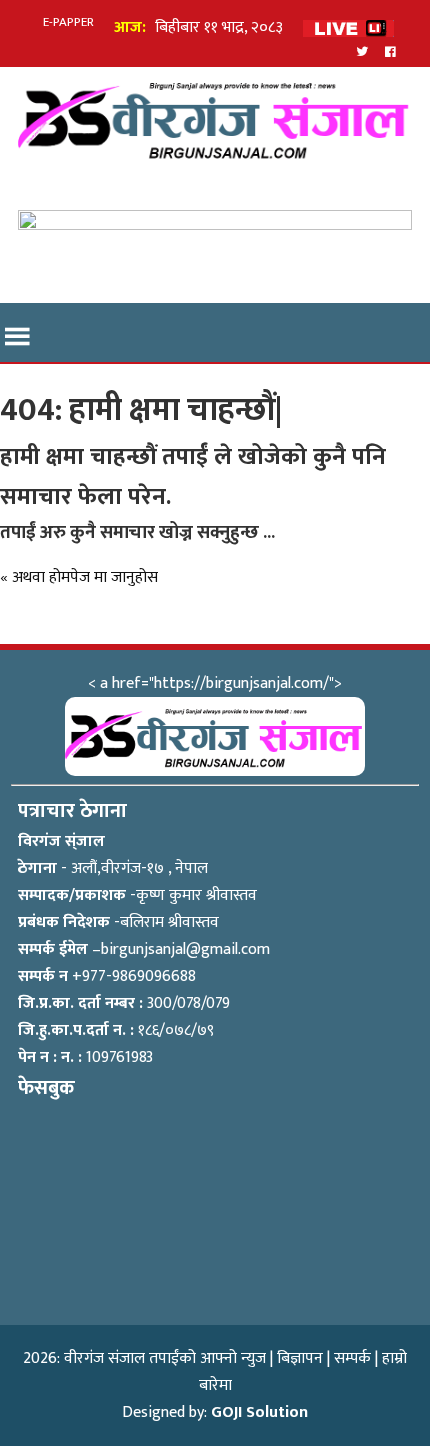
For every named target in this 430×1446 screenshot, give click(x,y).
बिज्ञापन (300, 1358)
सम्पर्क (352, 1358)
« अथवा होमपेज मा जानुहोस (79, 577)
